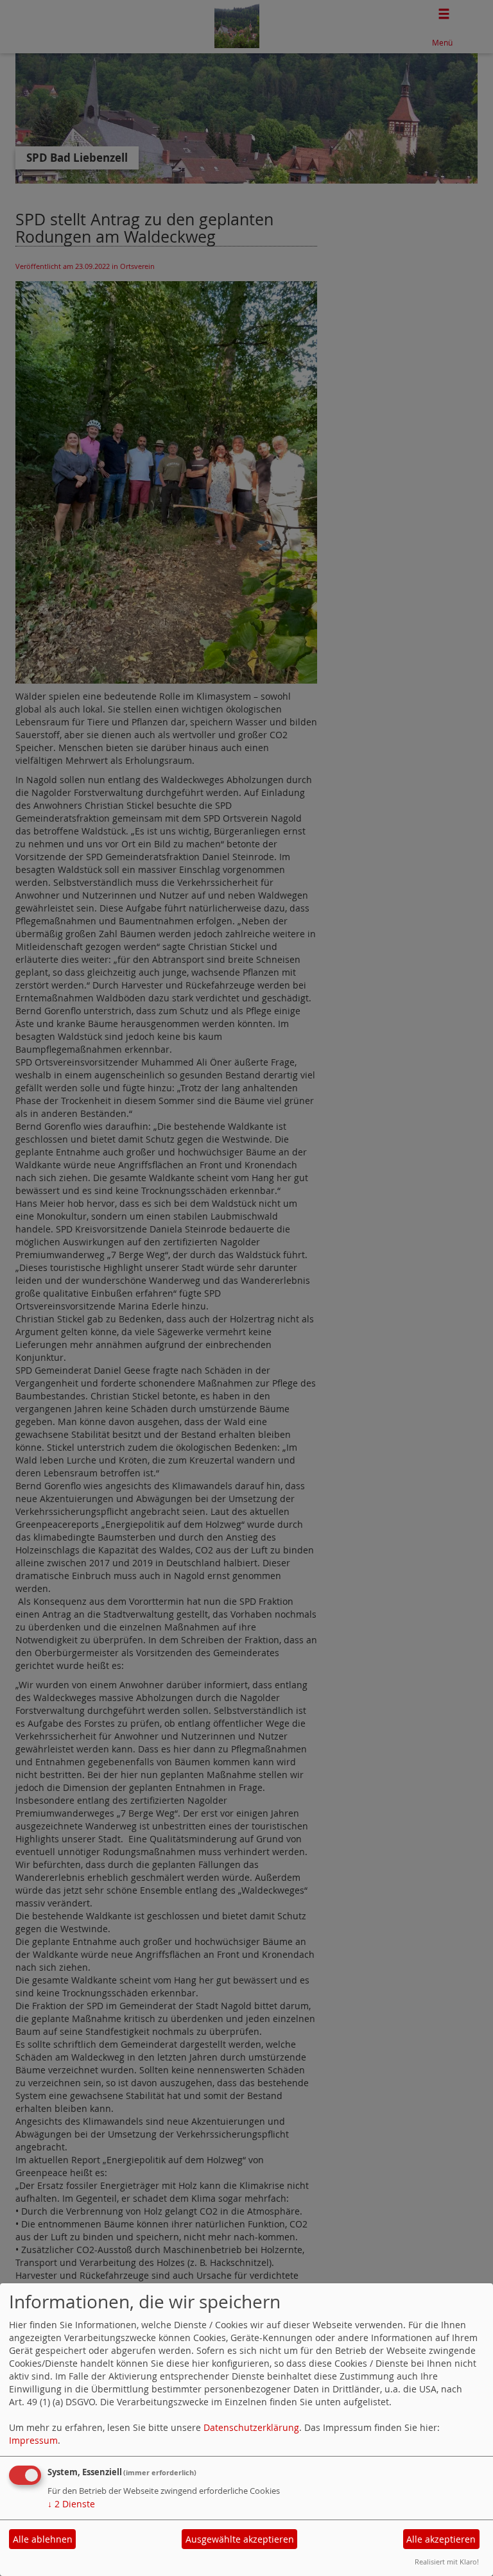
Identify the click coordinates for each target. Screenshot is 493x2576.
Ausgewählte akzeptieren (240, 2539)
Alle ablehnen (43, 2539)
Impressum (33, 2440)
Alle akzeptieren (441, 2539)
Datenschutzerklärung (251, 2427)
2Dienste (71, 2504)
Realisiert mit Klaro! (447, 2562)
